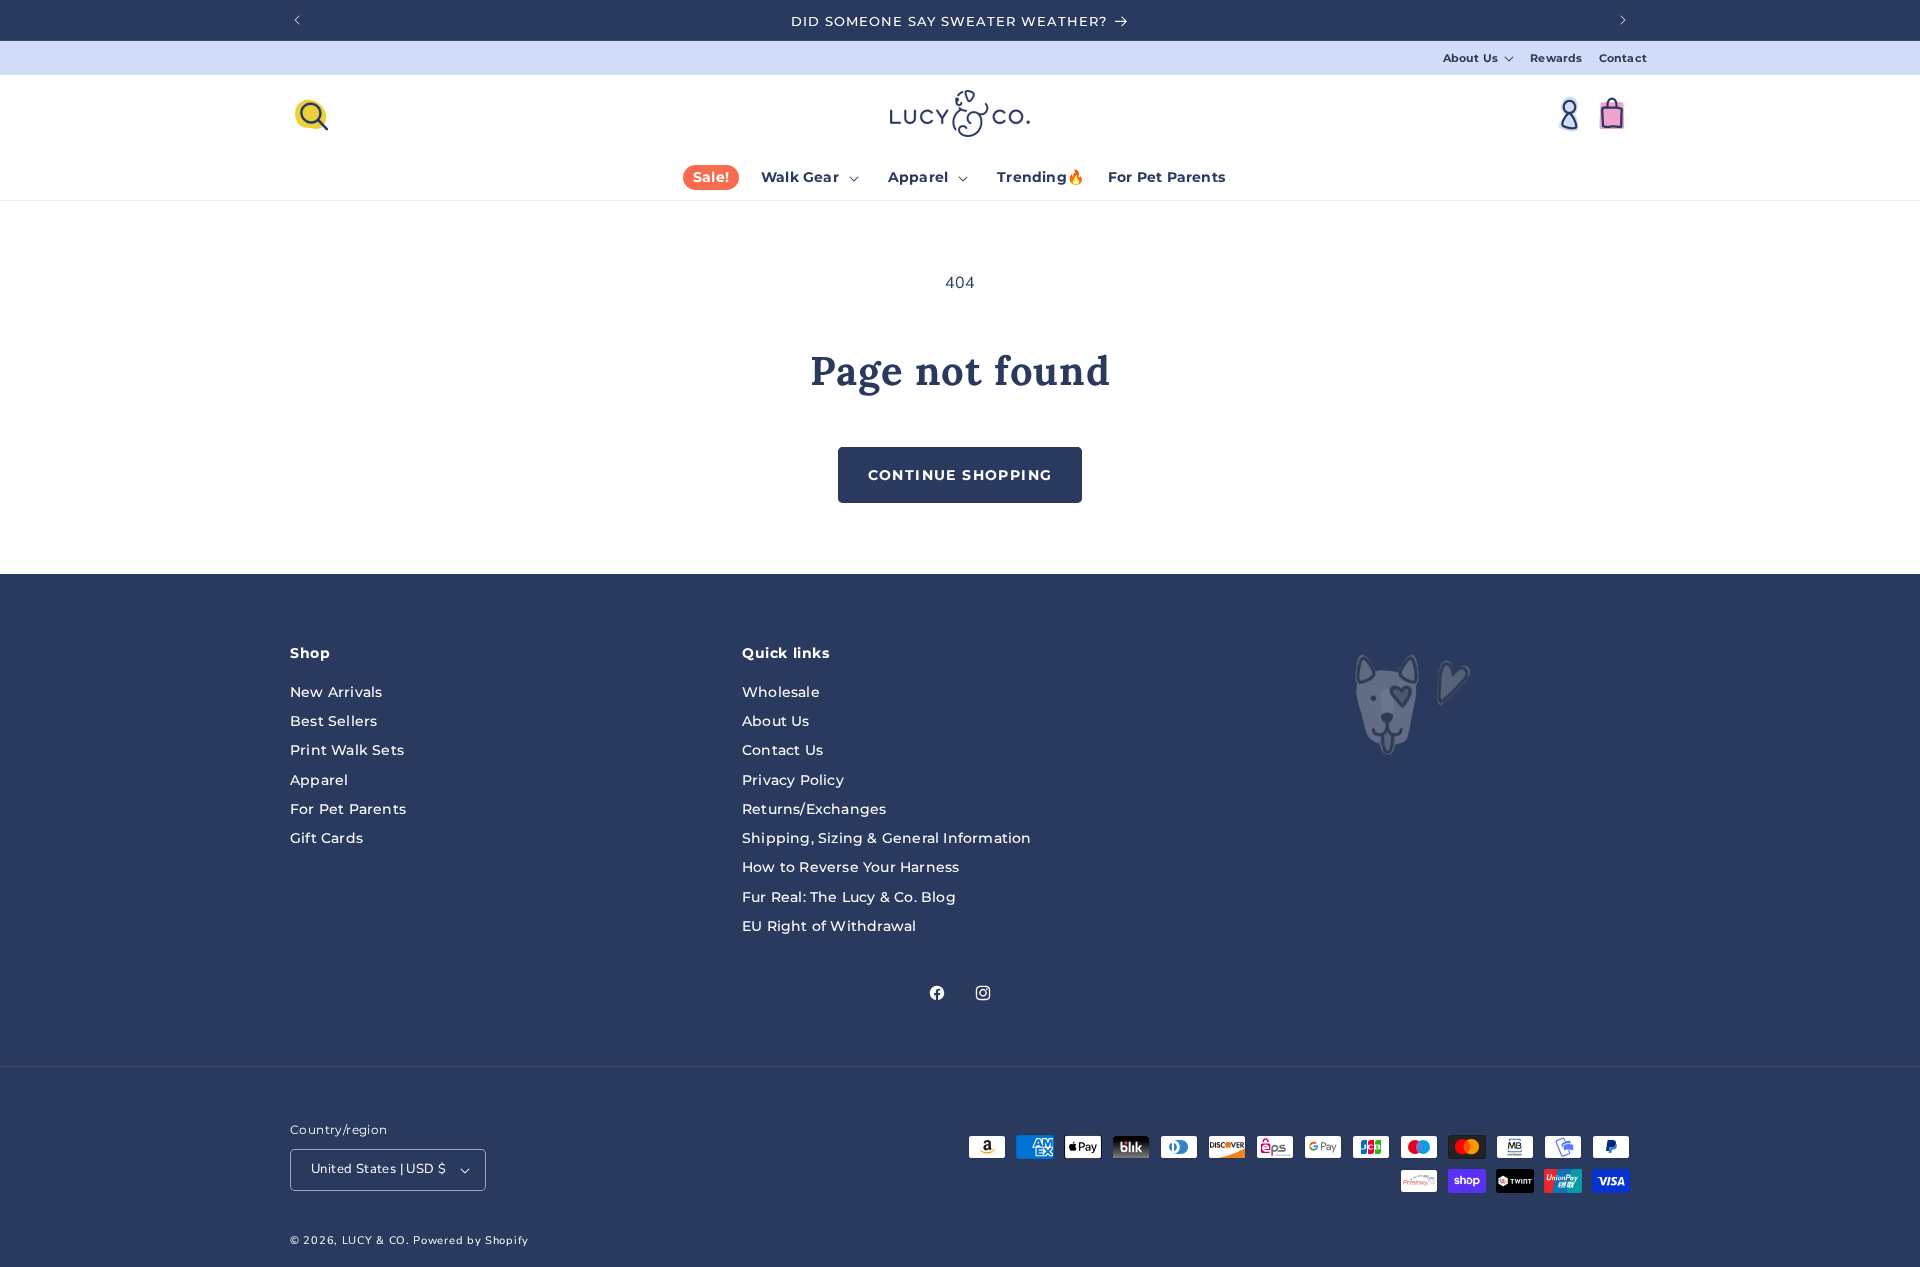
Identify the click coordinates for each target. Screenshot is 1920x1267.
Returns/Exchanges (814, 808)
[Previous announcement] (297, 20)
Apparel (319, 779)
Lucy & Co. (376, 1240)
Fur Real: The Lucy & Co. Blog (849, 896)
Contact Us (782, 750)
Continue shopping (960, 475)
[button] (1479, 58)
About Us (776, 720)
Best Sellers (333, 720)
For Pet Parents (348, 808)
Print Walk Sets (347, 750)
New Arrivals (336, 691)
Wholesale (781, 691)
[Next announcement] (1623, 20)
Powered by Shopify (471, 1240)
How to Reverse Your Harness (850, 867)
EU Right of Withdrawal (829, 925)
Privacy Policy (793, 779)
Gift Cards (326, 837)
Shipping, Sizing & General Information (887, 837)
